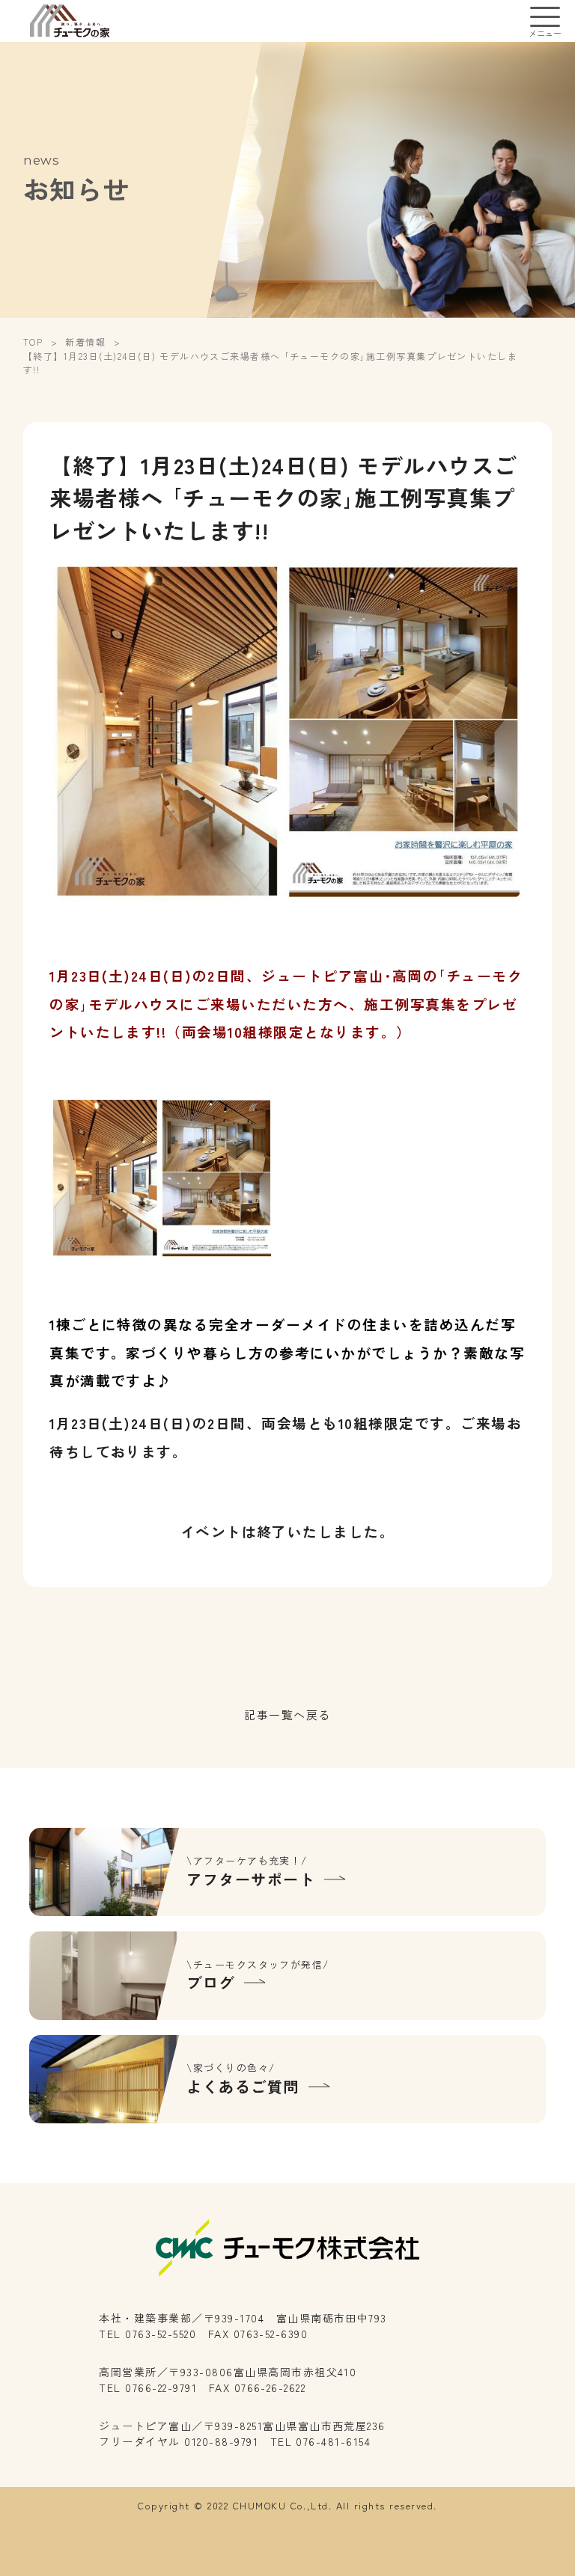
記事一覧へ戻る (287, 1714)
